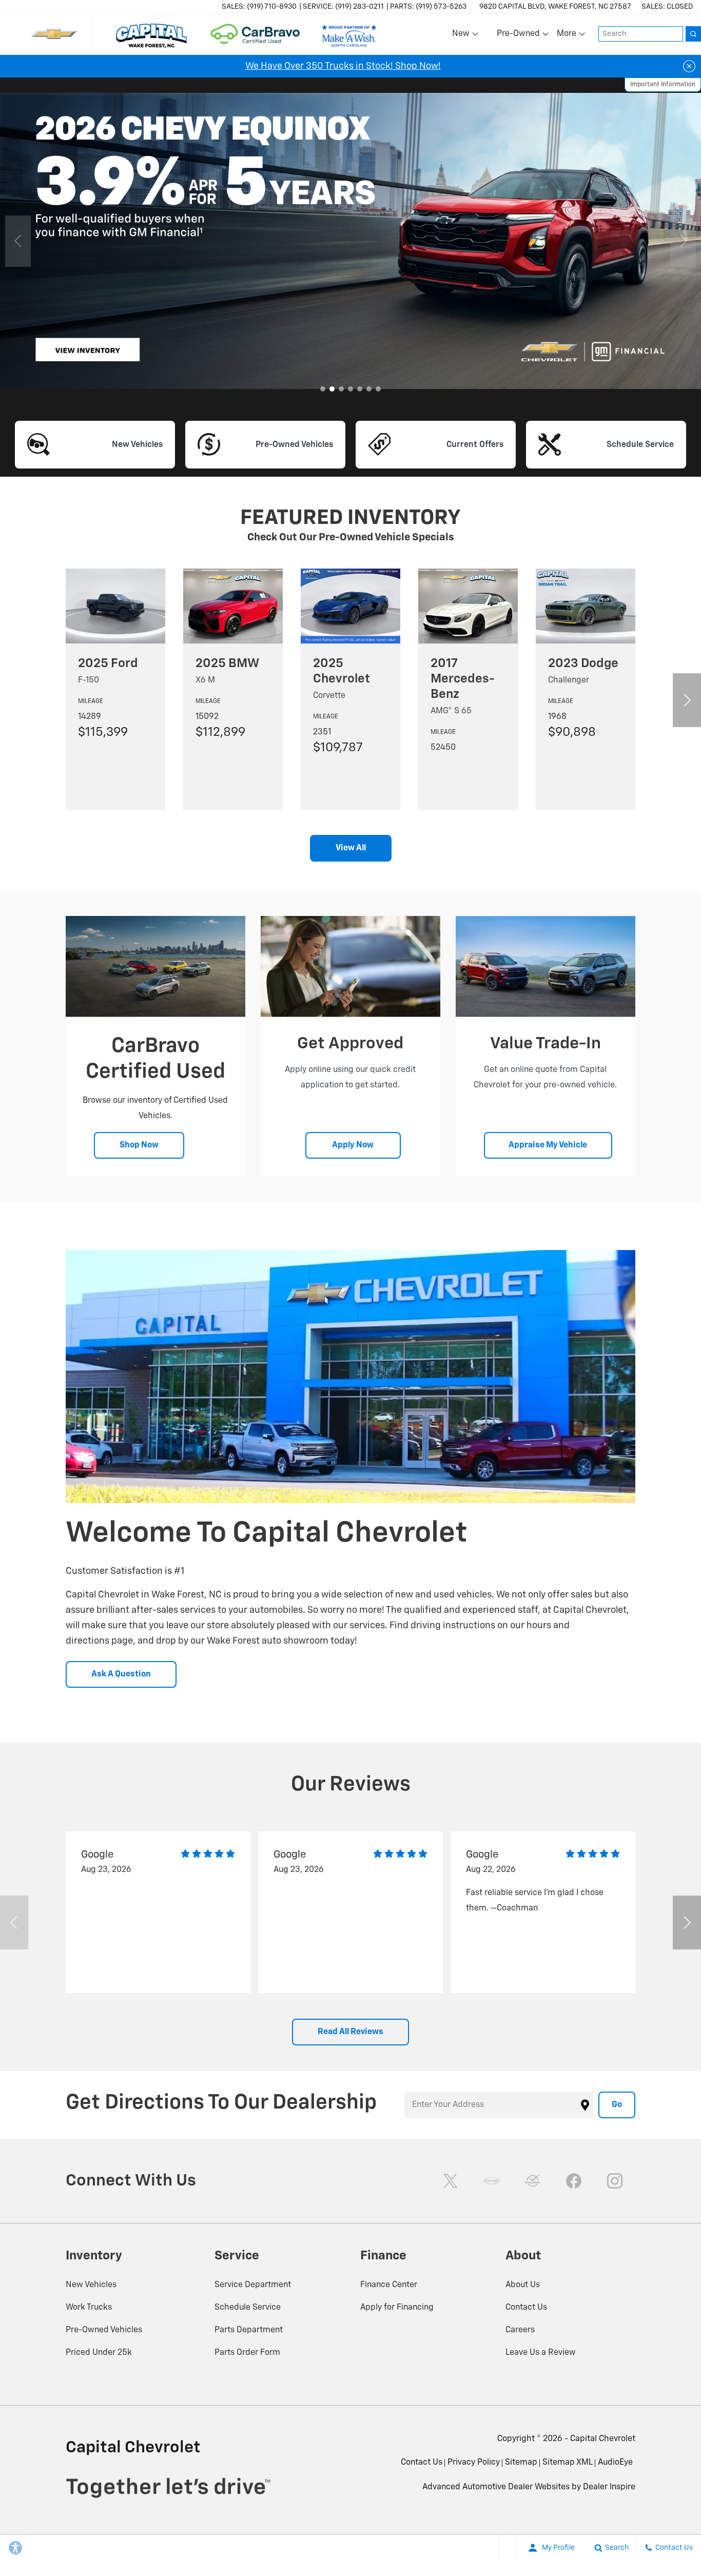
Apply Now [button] (353, 1145)
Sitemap (521, 2463)
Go (617, 2105)
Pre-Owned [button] (518, 36)
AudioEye (615, 2463)
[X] (451, 2181)
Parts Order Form (247, 2353)
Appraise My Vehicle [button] (548, 1145)
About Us (523, 2285)
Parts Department (249, 2330)
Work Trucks (89, 2308)
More (567, 36)
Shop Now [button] (139, 1145)
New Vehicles (91, 2285)
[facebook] (574, 2181)
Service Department (253, 2285)
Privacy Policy (474, 2463)
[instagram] (615, 2181)
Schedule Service (248, 2308)
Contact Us (526, 2308)
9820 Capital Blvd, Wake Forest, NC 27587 (555, 7)
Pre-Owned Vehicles (104, 2330)
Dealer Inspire (609, 2487)
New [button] (462, 36)
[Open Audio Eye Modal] (508, 2548)
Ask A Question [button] (121, 1674)
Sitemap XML (568, 2463)
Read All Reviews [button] (350, 2032)
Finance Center (389, 2285)
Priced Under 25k (99, 2353)
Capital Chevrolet (603, 2439)
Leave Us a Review (541, 2353)
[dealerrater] (533, 2181)
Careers (520, 2330)
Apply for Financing (397, 2308)
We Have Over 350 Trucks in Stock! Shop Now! (343, 66)
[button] (323, 389)
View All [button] (351, 848)
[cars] (492, 2181)
